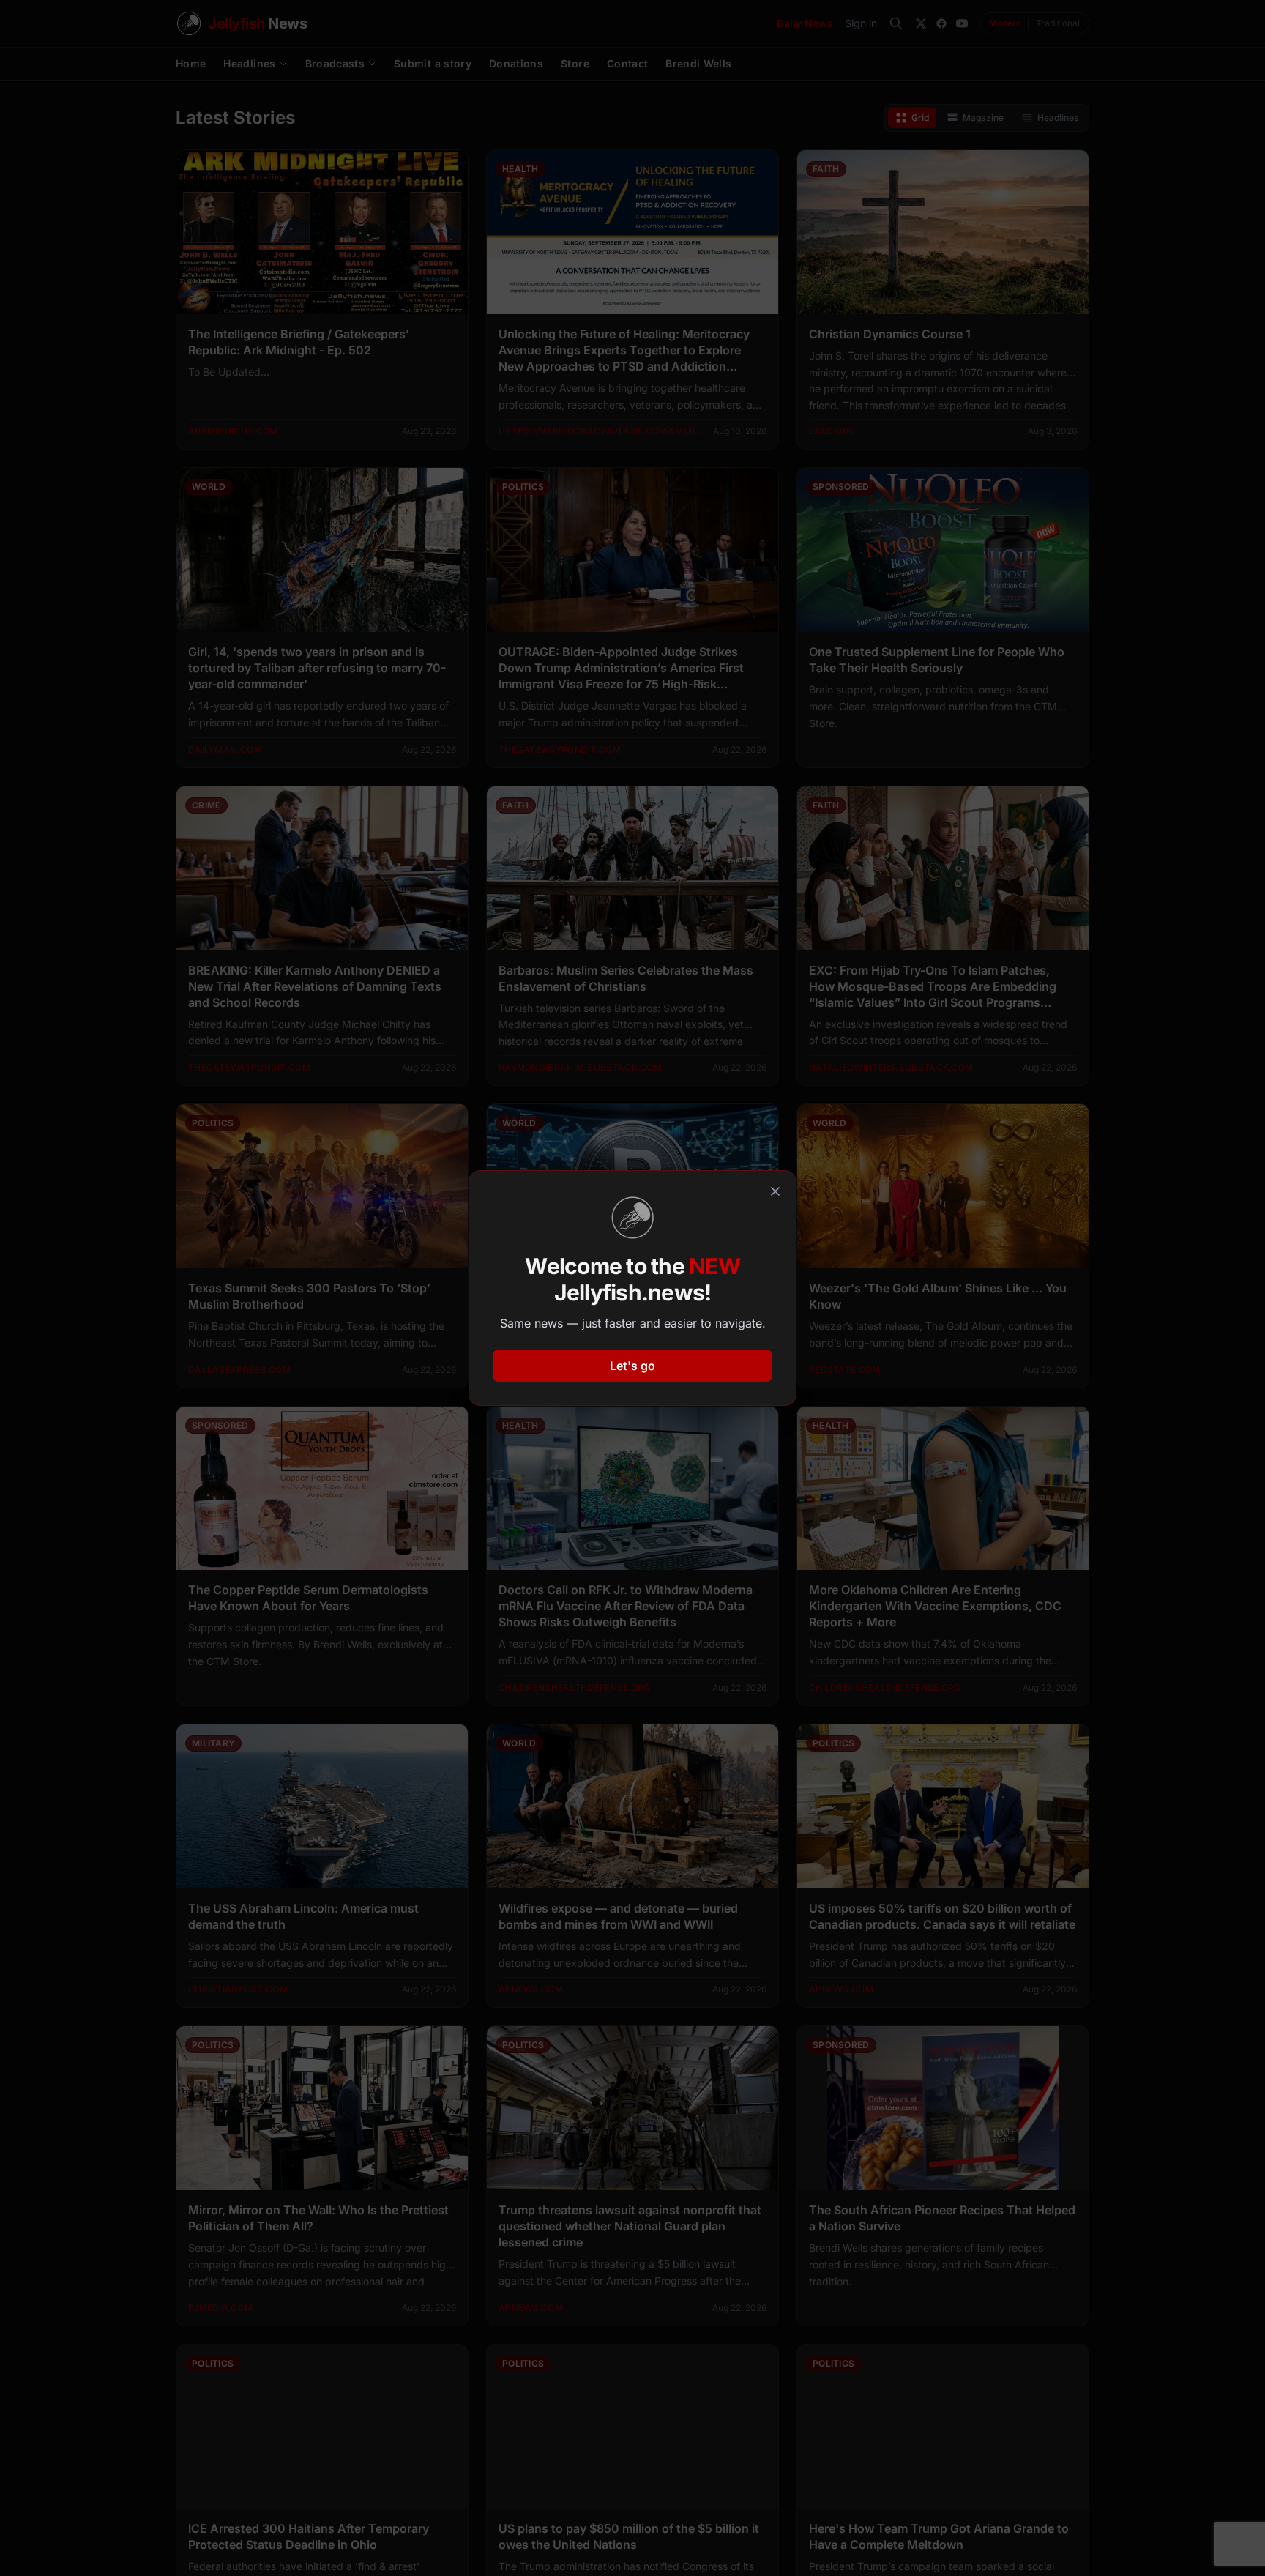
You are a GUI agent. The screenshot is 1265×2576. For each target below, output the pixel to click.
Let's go (632, 1366)
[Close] (775, 1191)
